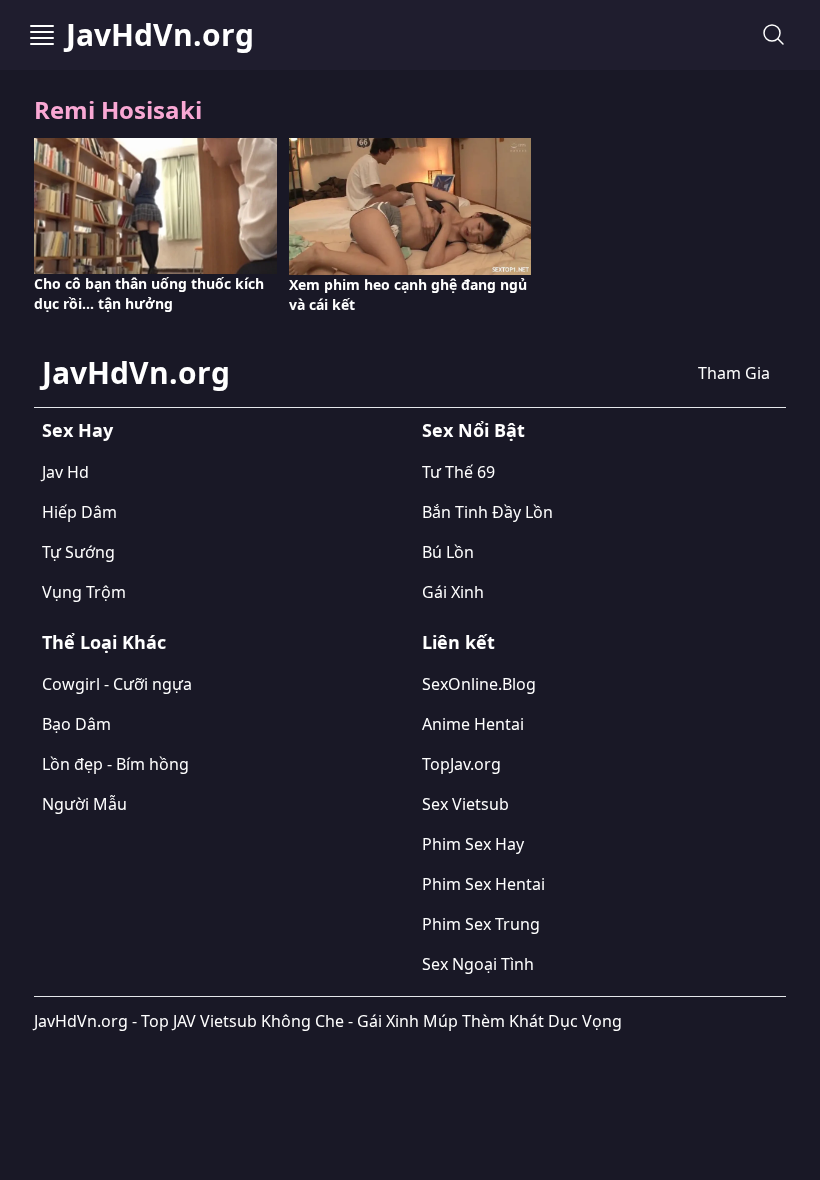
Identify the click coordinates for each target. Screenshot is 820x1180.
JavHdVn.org (160, 35)
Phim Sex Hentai (483, 884)
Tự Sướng (78, 552)
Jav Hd (65, 472)
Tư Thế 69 (458, 472)
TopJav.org (461, 764)
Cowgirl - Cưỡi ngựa (117, 684)
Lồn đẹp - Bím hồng (115, 764)
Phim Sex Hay (473, 844)
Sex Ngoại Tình (478, 964)
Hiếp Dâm (79, 512)
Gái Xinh (453, 592)
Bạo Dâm (76, 724)
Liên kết (458, 642)
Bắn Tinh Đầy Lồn (487, 512)
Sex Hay (77, 430)
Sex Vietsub (465, 804)
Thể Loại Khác (104, 642)
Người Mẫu (84, 804)
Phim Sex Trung (481, 924)
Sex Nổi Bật (473, 430)
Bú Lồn (448, 552)
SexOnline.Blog (479, 684)
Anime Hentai (473, 724)
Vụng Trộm (84, 592)
